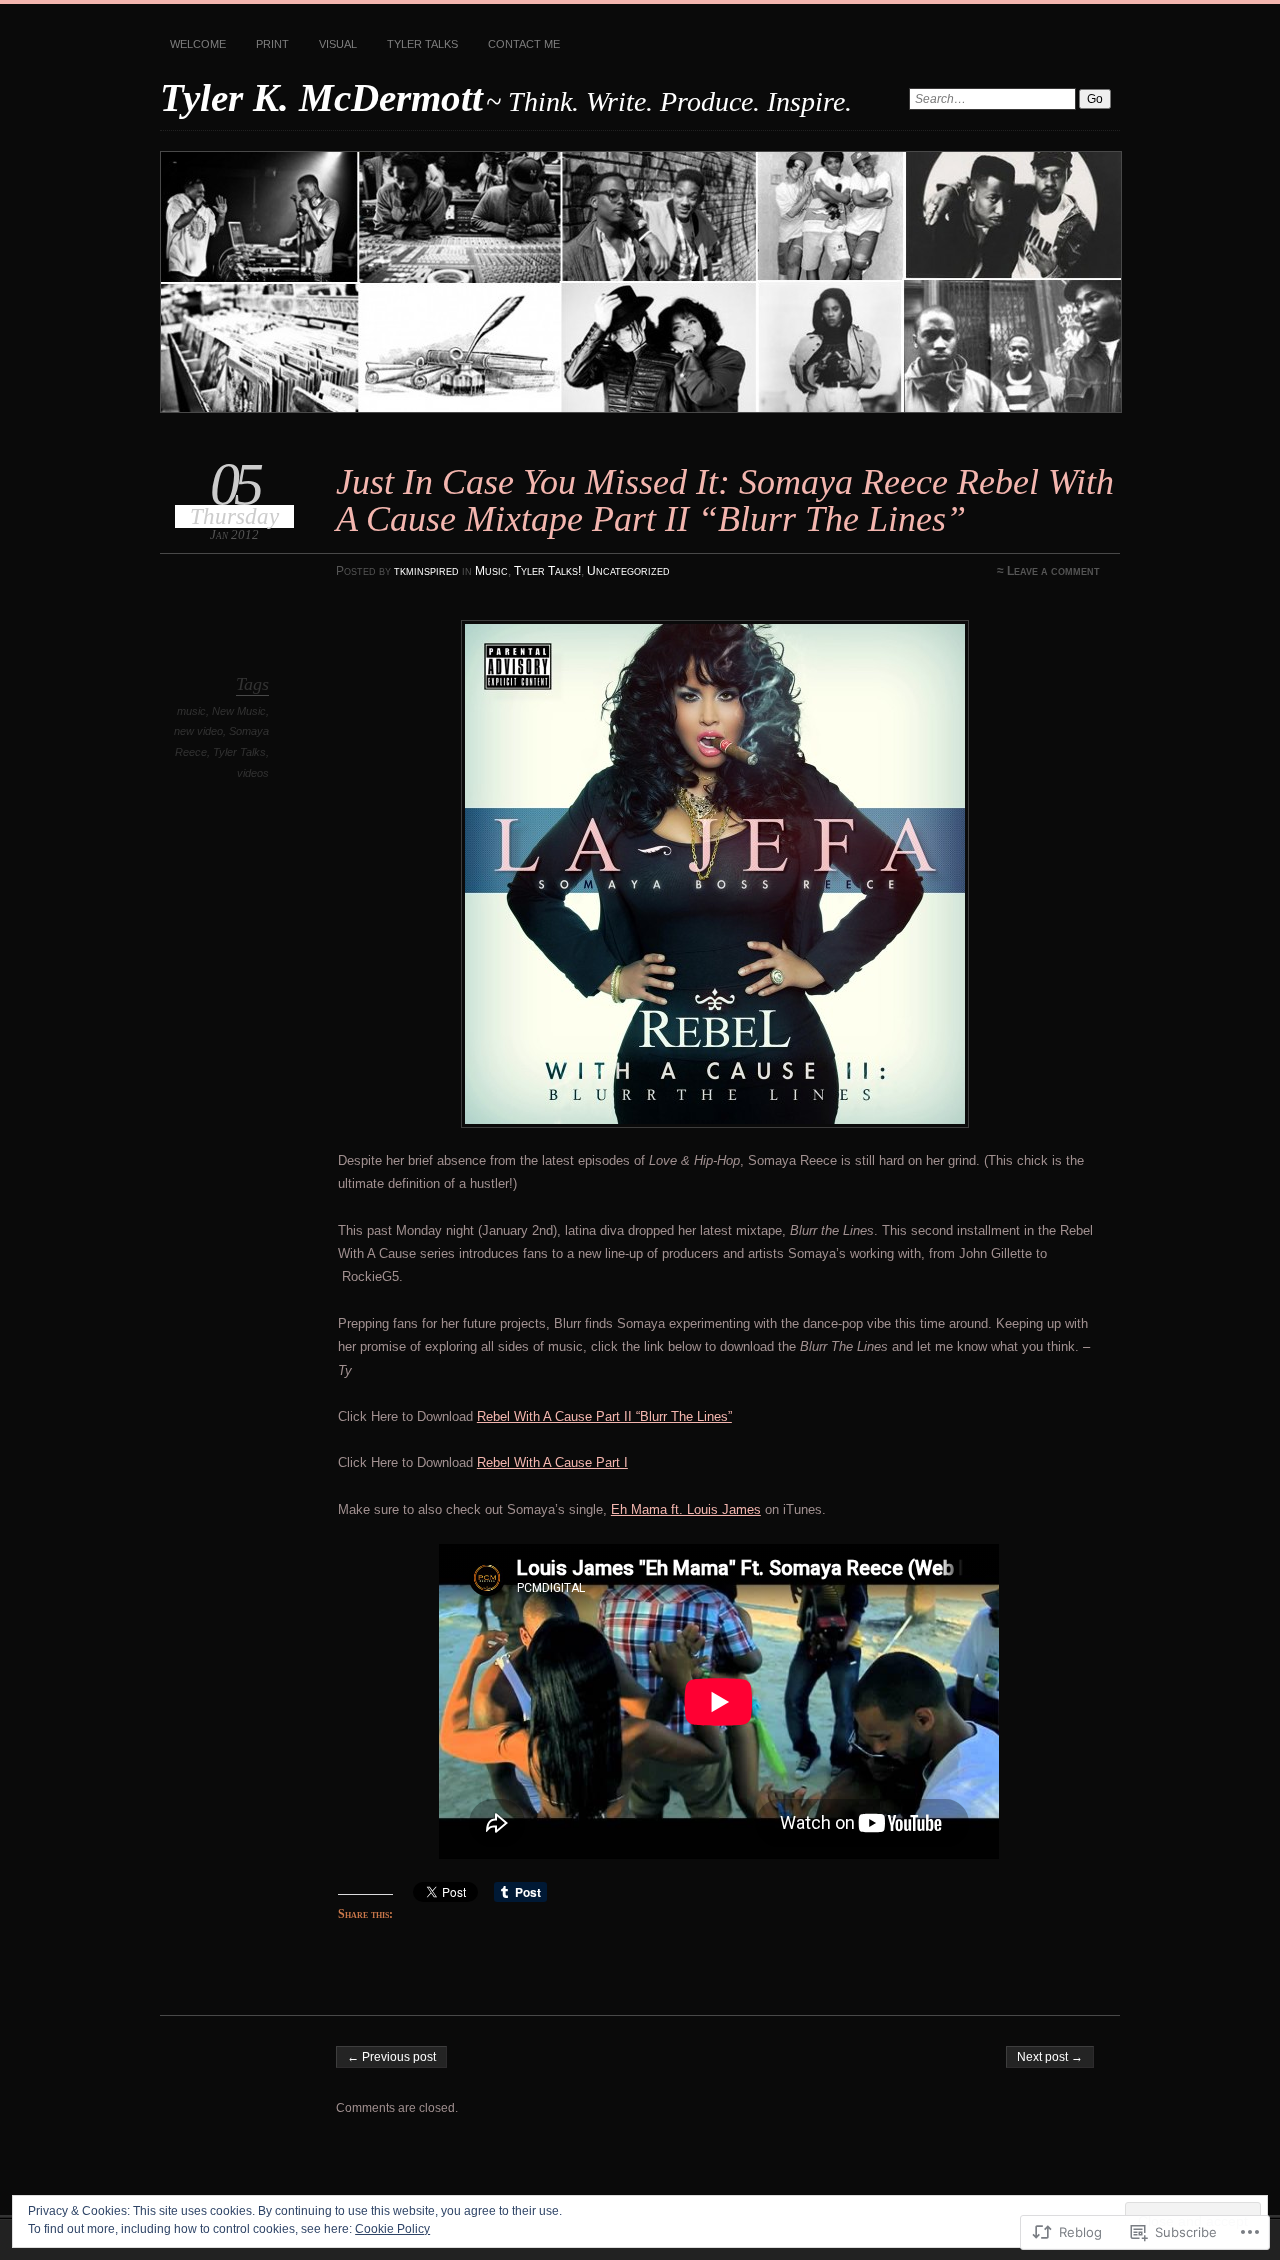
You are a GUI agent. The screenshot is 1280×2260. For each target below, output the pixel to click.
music (191, 711)
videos (253, 773)
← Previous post (391, 2057)
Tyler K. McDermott (321, 97)
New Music (239, 711)
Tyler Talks (422, 44)
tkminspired (426, 571)
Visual (338, 44)
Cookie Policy (392, 2229)
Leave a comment (1053, 571)
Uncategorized (628, 571)
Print (272, 44)
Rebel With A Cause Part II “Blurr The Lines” (604, 1416)
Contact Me (524, 44)
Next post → (1050, 2057)
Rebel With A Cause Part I (552, 1462)
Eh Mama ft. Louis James (686, 1509)
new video (198, 731)
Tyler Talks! (547, 571)
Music (491, 571)
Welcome (198, 44)
